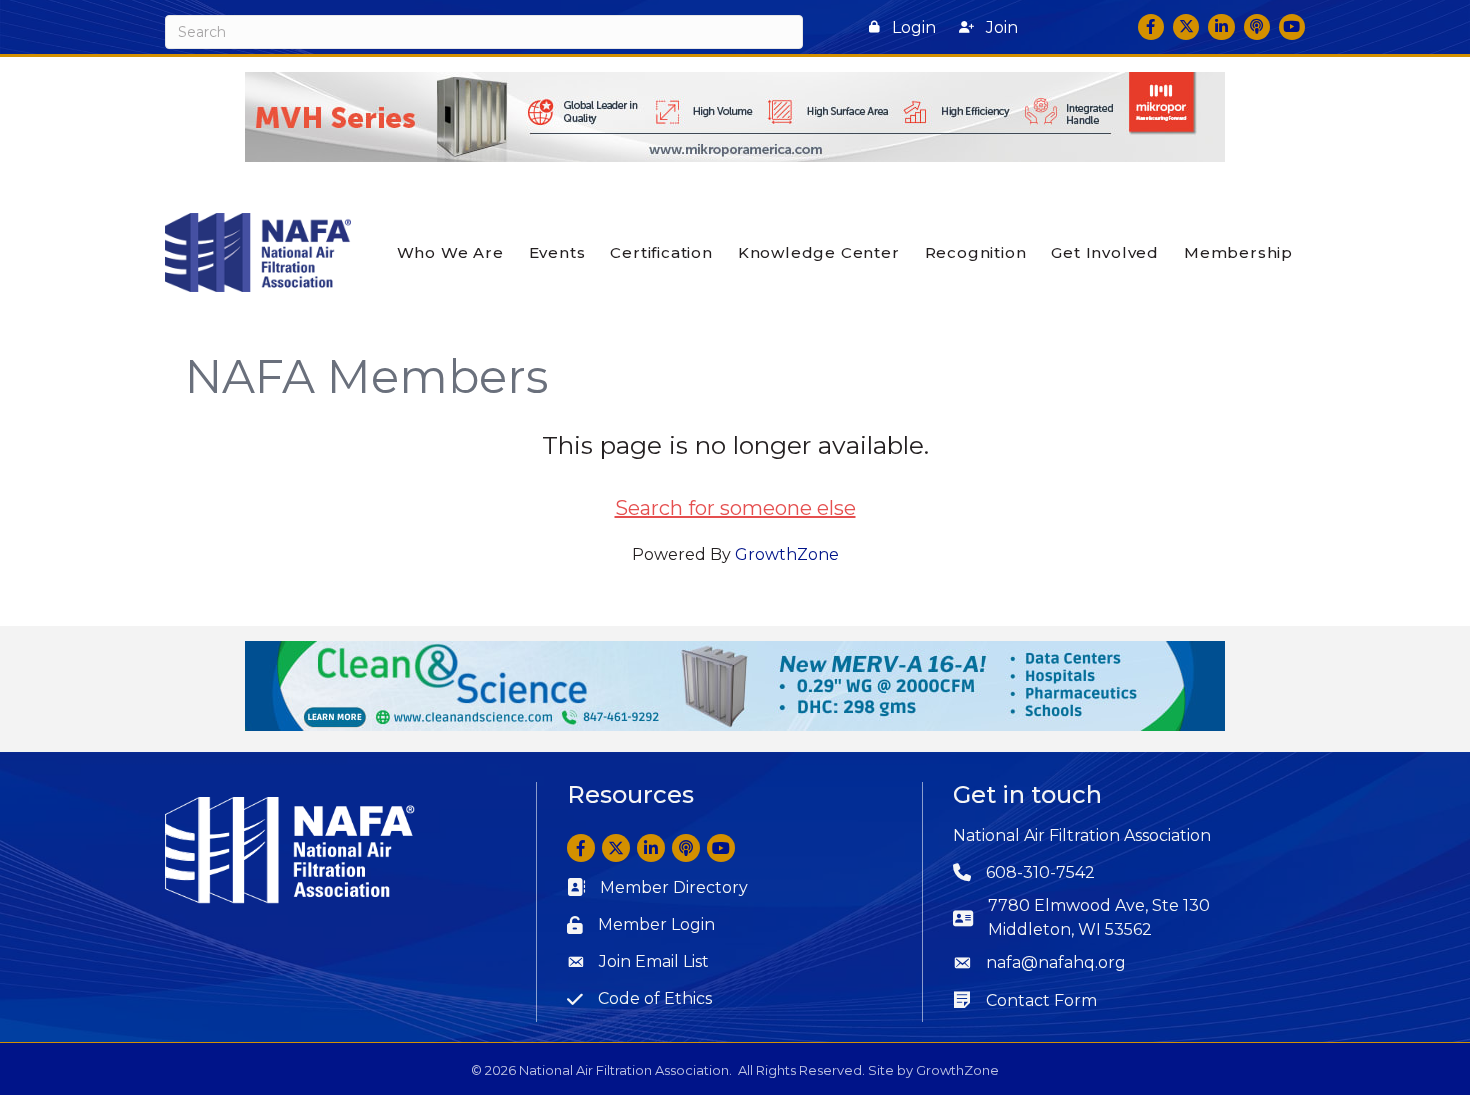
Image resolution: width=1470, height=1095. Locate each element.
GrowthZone (787, 554)
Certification (661, 252)
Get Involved (1105, 252)
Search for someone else (735, 508)
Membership (1238, 252)
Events (557, 252)
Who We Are (450, 252)
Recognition (976, 252)
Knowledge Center (819, 252)
